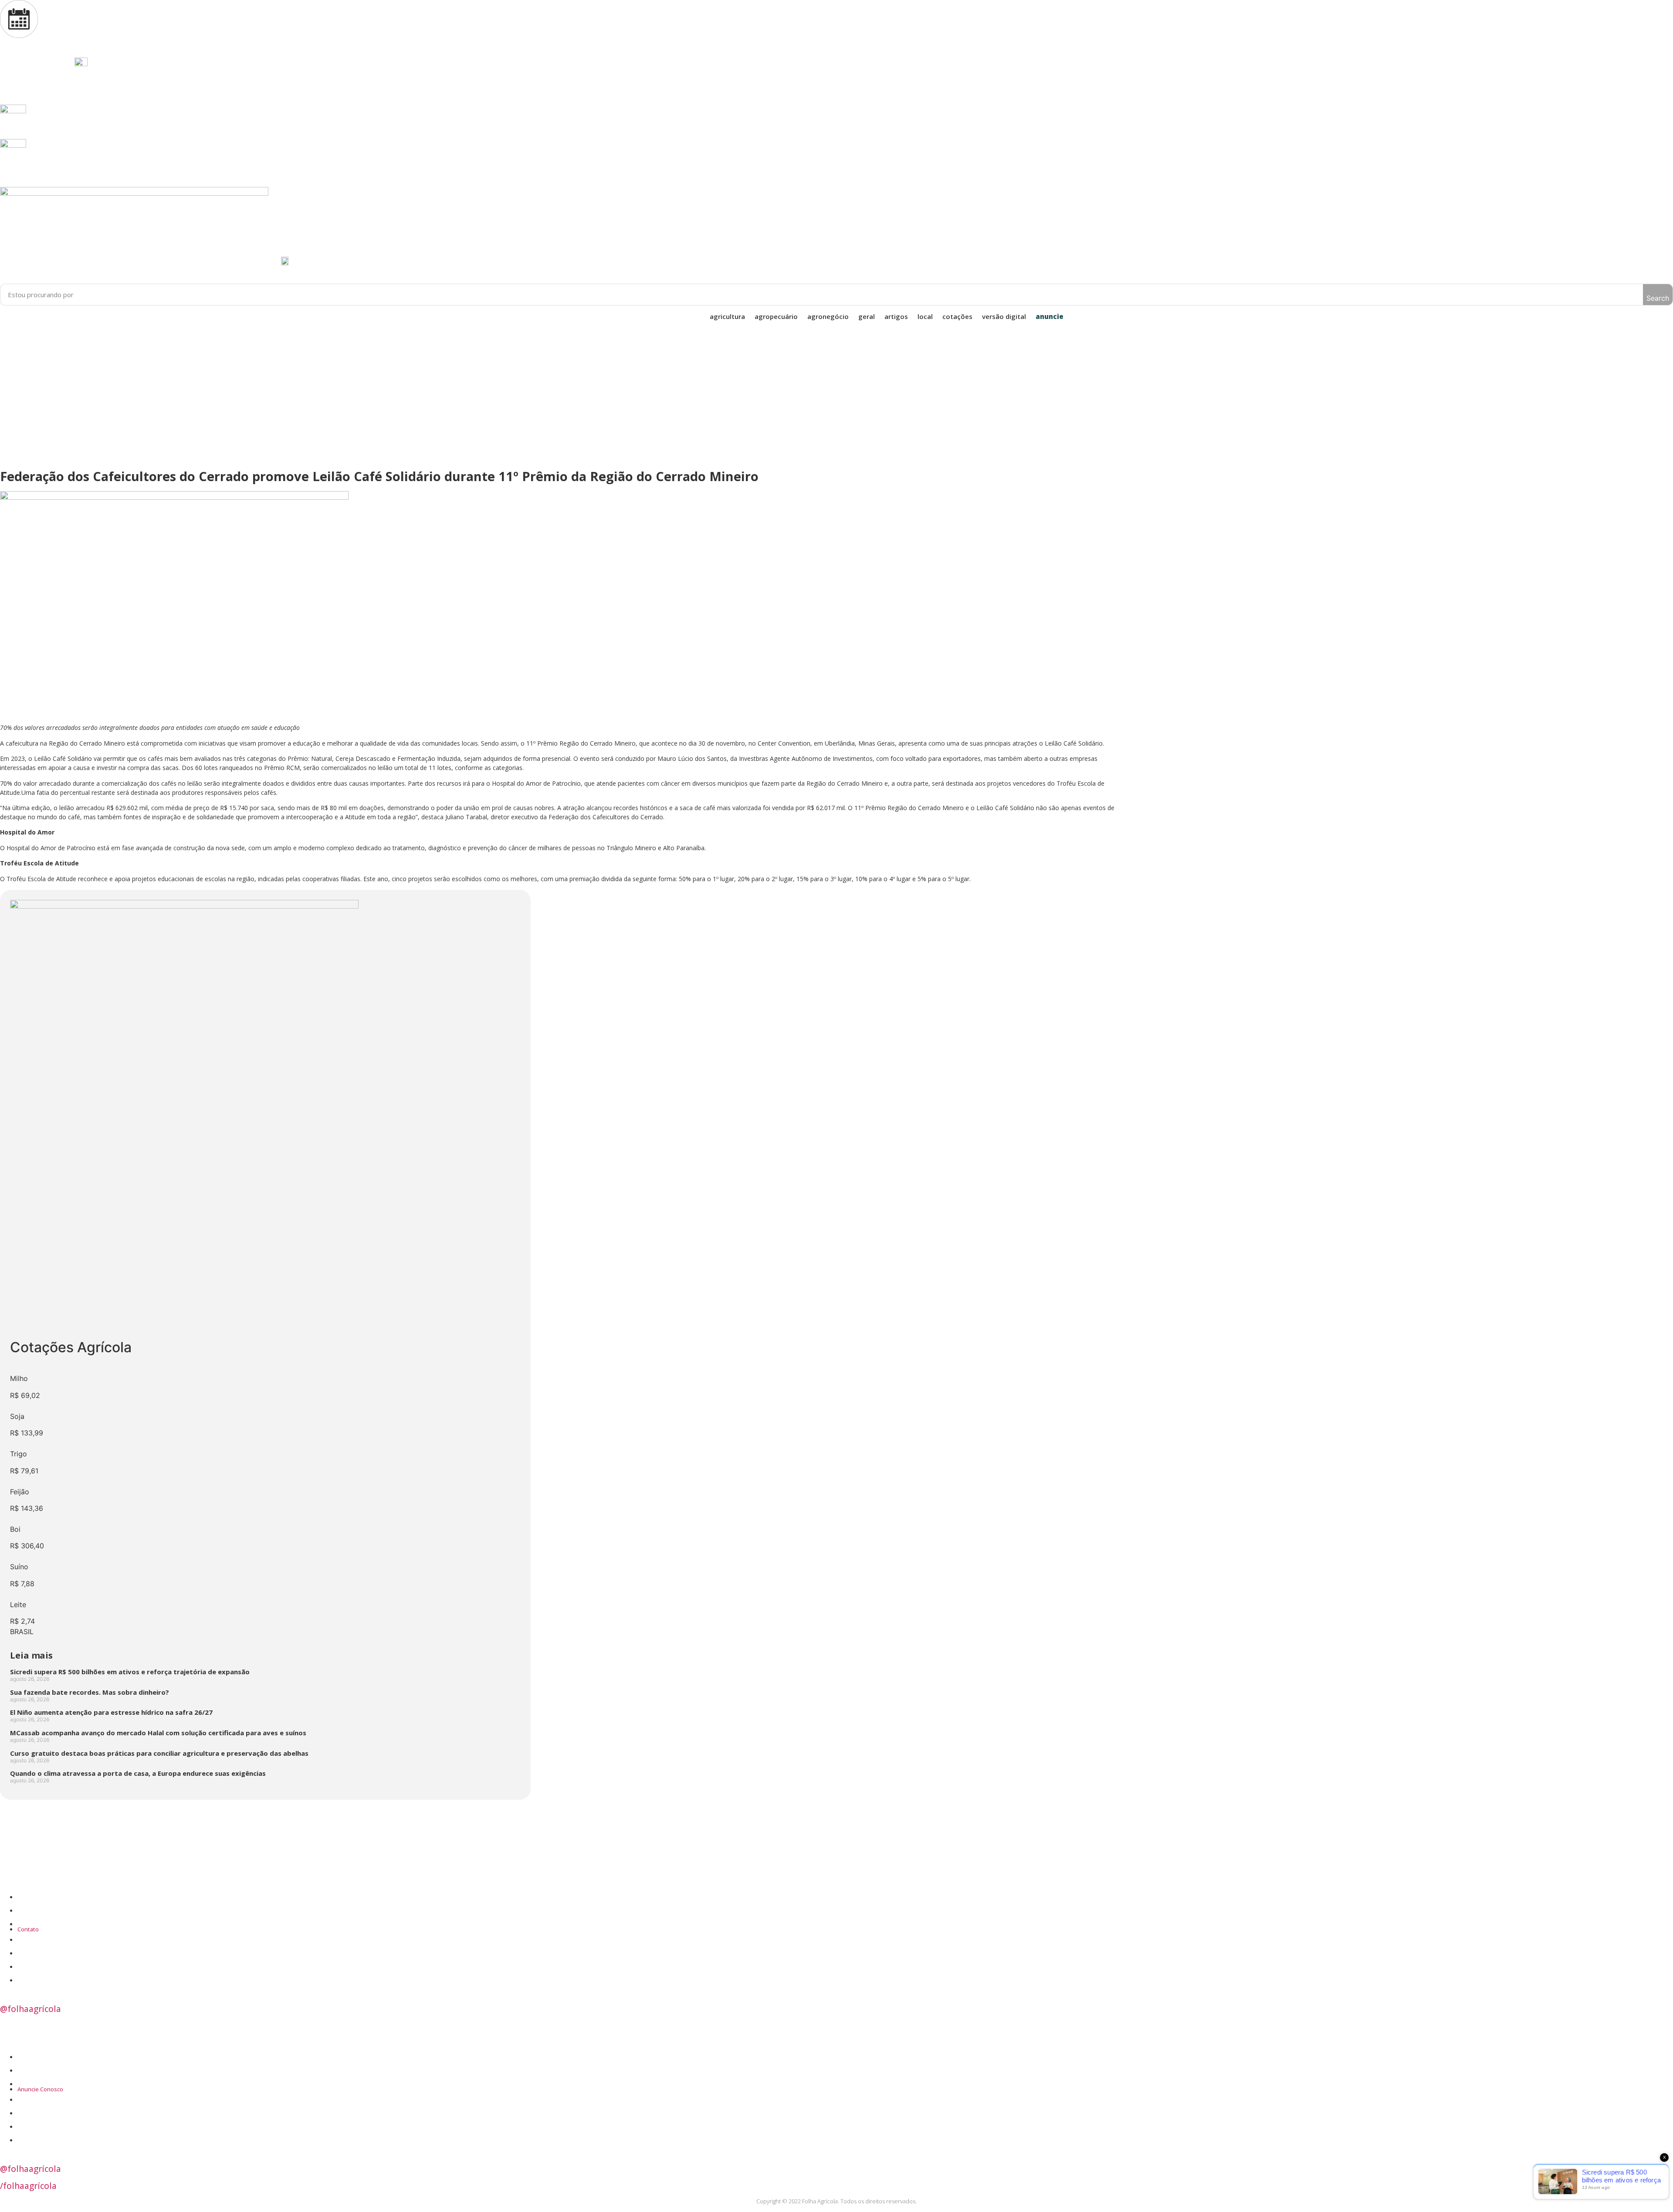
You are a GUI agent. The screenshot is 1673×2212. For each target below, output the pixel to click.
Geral (867, 316)
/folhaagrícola (28, 2186)
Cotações (957, 316)
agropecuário (776, 316)
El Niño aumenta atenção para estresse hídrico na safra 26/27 (111, 1712)
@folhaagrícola (30, 2009)
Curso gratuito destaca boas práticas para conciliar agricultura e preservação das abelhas (159, 1753)
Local (925, 316)
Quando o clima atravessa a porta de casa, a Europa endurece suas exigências (138, 1773)
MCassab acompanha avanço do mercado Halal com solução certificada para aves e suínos (158, 1733)
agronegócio (828, 316)
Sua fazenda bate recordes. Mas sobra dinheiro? (90, 1692)
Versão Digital (1004, 316)
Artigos (896, 316)
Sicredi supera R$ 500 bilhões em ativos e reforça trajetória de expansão (130, 1672)
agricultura (727, 316)
